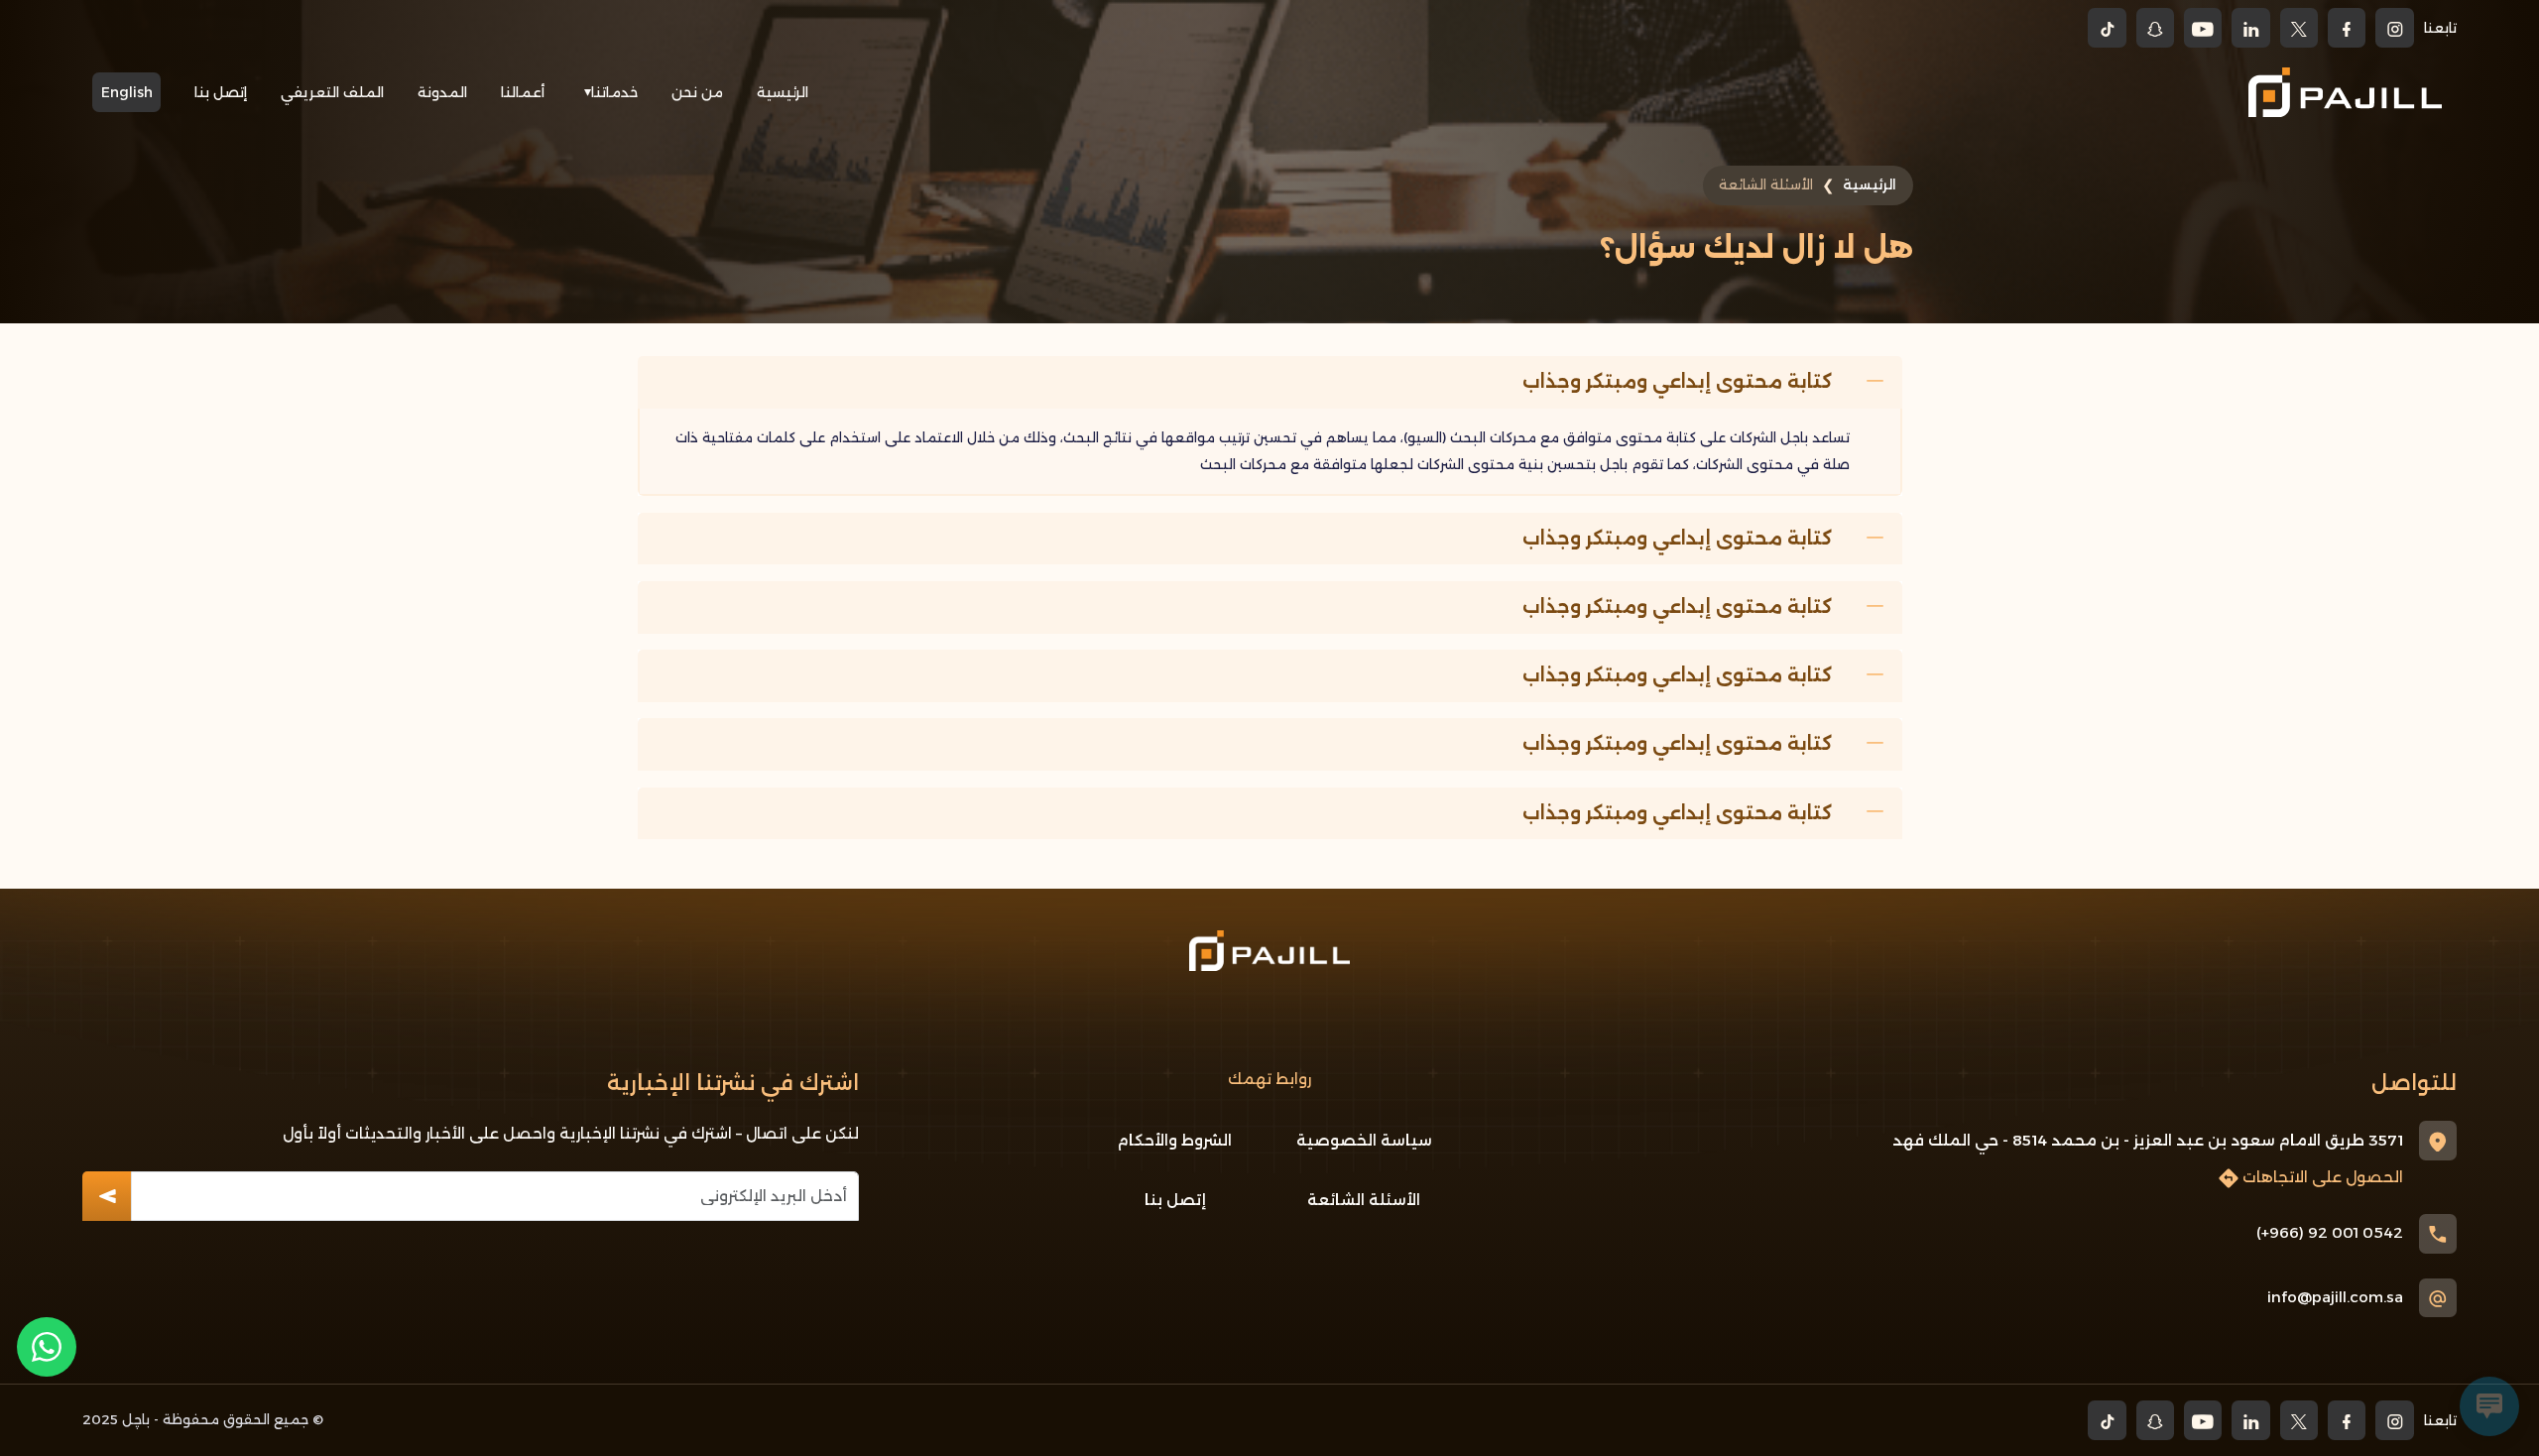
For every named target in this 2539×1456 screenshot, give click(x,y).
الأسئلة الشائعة (1364, 1200)
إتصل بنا (221, 92)
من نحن (697, 92)
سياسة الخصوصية (1364, 1140)
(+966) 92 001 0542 (2330, 1232)
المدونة (442, 92)
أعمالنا (523, 92)
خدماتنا (614, 92)
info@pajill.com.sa (2335, 1297)
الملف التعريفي (332, 92)
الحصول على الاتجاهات (2321, 1177)
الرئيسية (783, 92)
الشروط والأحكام (1175, 1140)
